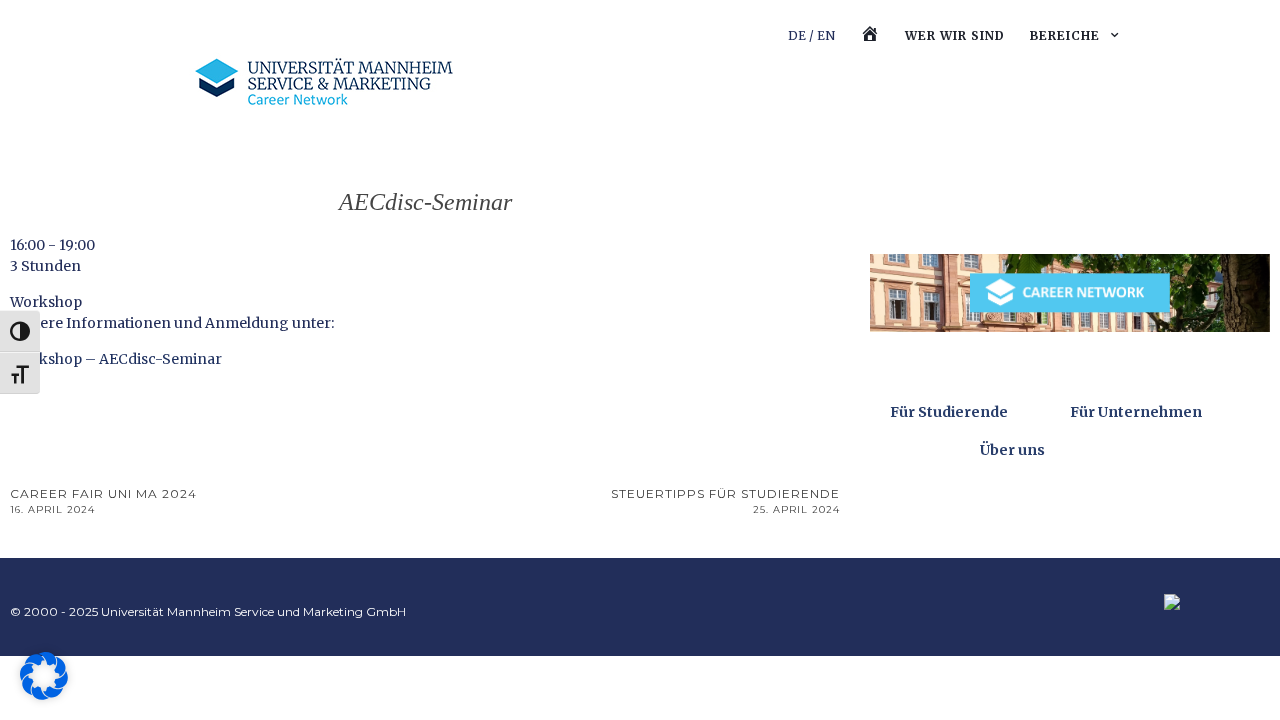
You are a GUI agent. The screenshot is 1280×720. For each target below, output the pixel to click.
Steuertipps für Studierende (725, 500)
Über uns (1012, 450)
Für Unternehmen (1136, 412)
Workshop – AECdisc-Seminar (116, 359)
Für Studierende (949, 412)
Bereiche (1065, 35)
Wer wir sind (955, 35)
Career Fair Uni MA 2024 (103, 500)
